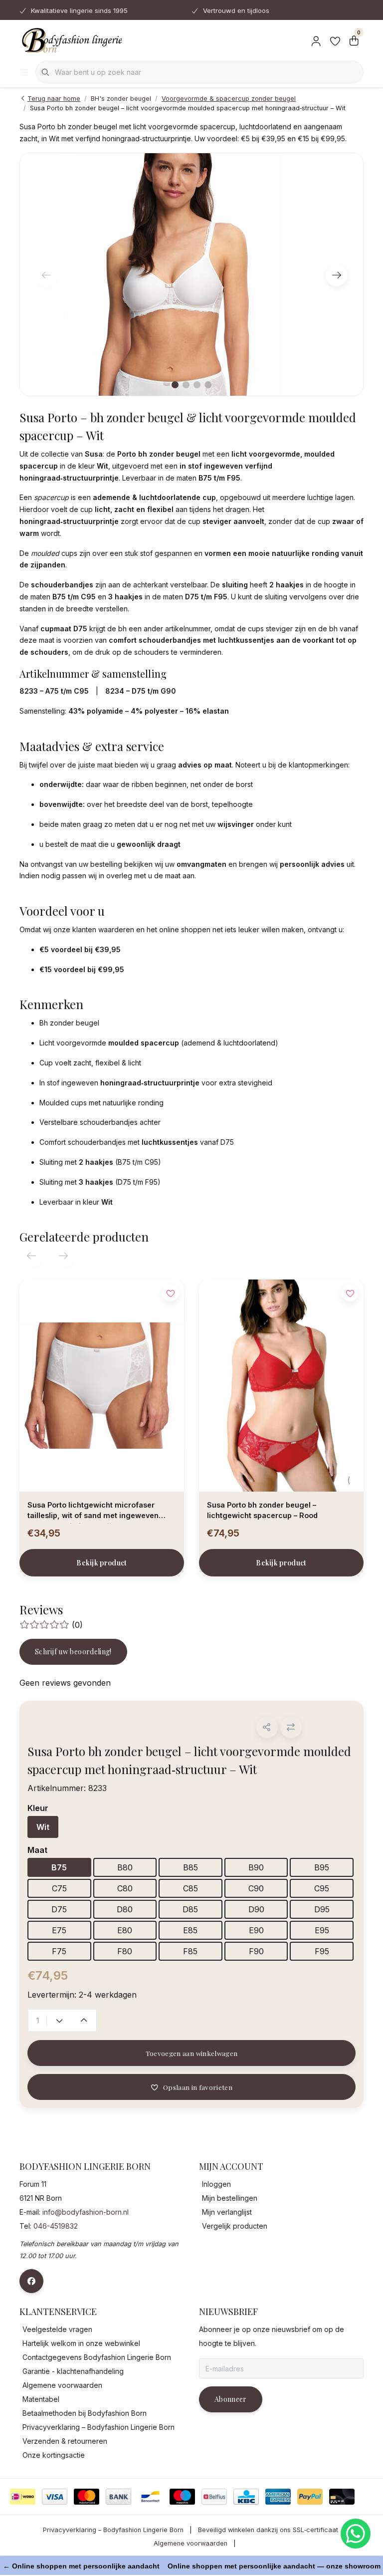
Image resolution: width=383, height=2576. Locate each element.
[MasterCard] (87, 2497)
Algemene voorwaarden (191, 2543)
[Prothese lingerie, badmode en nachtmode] (71, 40)
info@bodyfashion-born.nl (86, 2212)
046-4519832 (56, 2226)
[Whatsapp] (356, 2534)
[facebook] (31, 2281)
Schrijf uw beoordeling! (73, 1652)
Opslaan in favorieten (198, 2087)
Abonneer (231, 2399)
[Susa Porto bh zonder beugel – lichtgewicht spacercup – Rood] (281, 1385)
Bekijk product (102, 1563)
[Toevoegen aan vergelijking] (291, 1727)
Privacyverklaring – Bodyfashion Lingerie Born (113, 2530)
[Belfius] (214, 2497)
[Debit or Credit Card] (342, 2497)
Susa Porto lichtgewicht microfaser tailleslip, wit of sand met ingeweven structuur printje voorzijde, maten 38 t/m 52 (100, 1512)
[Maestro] (182, 2497)
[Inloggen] (316, 40)
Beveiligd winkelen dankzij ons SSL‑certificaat (268, 2530)
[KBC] (246, 2497)
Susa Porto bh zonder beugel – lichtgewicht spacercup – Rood (262, 1510)
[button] (267, 1727)
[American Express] (278, 2497)
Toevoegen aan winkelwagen (192, 2053)
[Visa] (55, 2497)
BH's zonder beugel (121, 99)
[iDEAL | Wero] (23, 2497)
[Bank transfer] (118, 2497)
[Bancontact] (150, 2497)
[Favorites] (335, 40)
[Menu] (24, 72)
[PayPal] (310, 2497)
